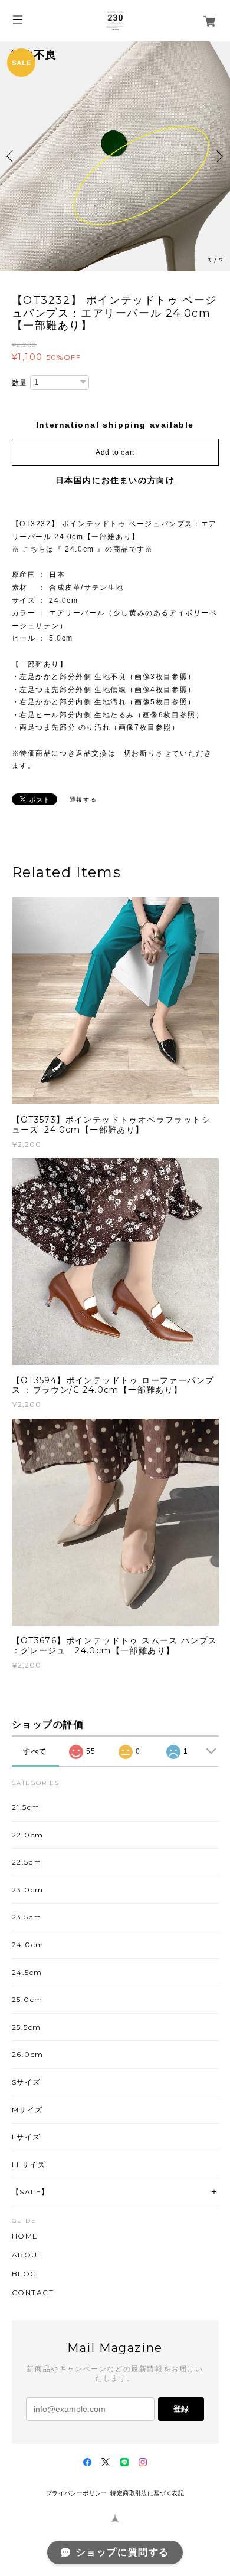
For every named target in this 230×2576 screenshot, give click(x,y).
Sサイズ (26, 2082)
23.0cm (28, 1890)
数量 (20, 383)
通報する (83, 800)
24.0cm (28, 1945)
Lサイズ (26, 2137)
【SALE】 (31, 2192)
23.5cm (27, 1917)
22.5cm (27, 1862)
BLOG (24, 2274)
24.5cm (27, 1972)
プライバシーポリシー (77, 2493)
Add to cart (115, 452)
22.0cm (28, 1835)
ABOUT (27, 2255)
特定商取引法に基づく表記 (147, 2493)
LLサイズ (29, 2165)
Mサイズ (27, 2110)
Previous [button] (12, 156)
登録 (181, 2409)
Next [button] (218, 156)
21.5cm (26, 1807)
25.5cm (27, 2027)
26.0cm (28, 2054)
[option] (115, 156)
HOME (25, 2236)
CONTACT (33, 2293)
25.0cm (28, 1999)
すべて (35, 1751)
